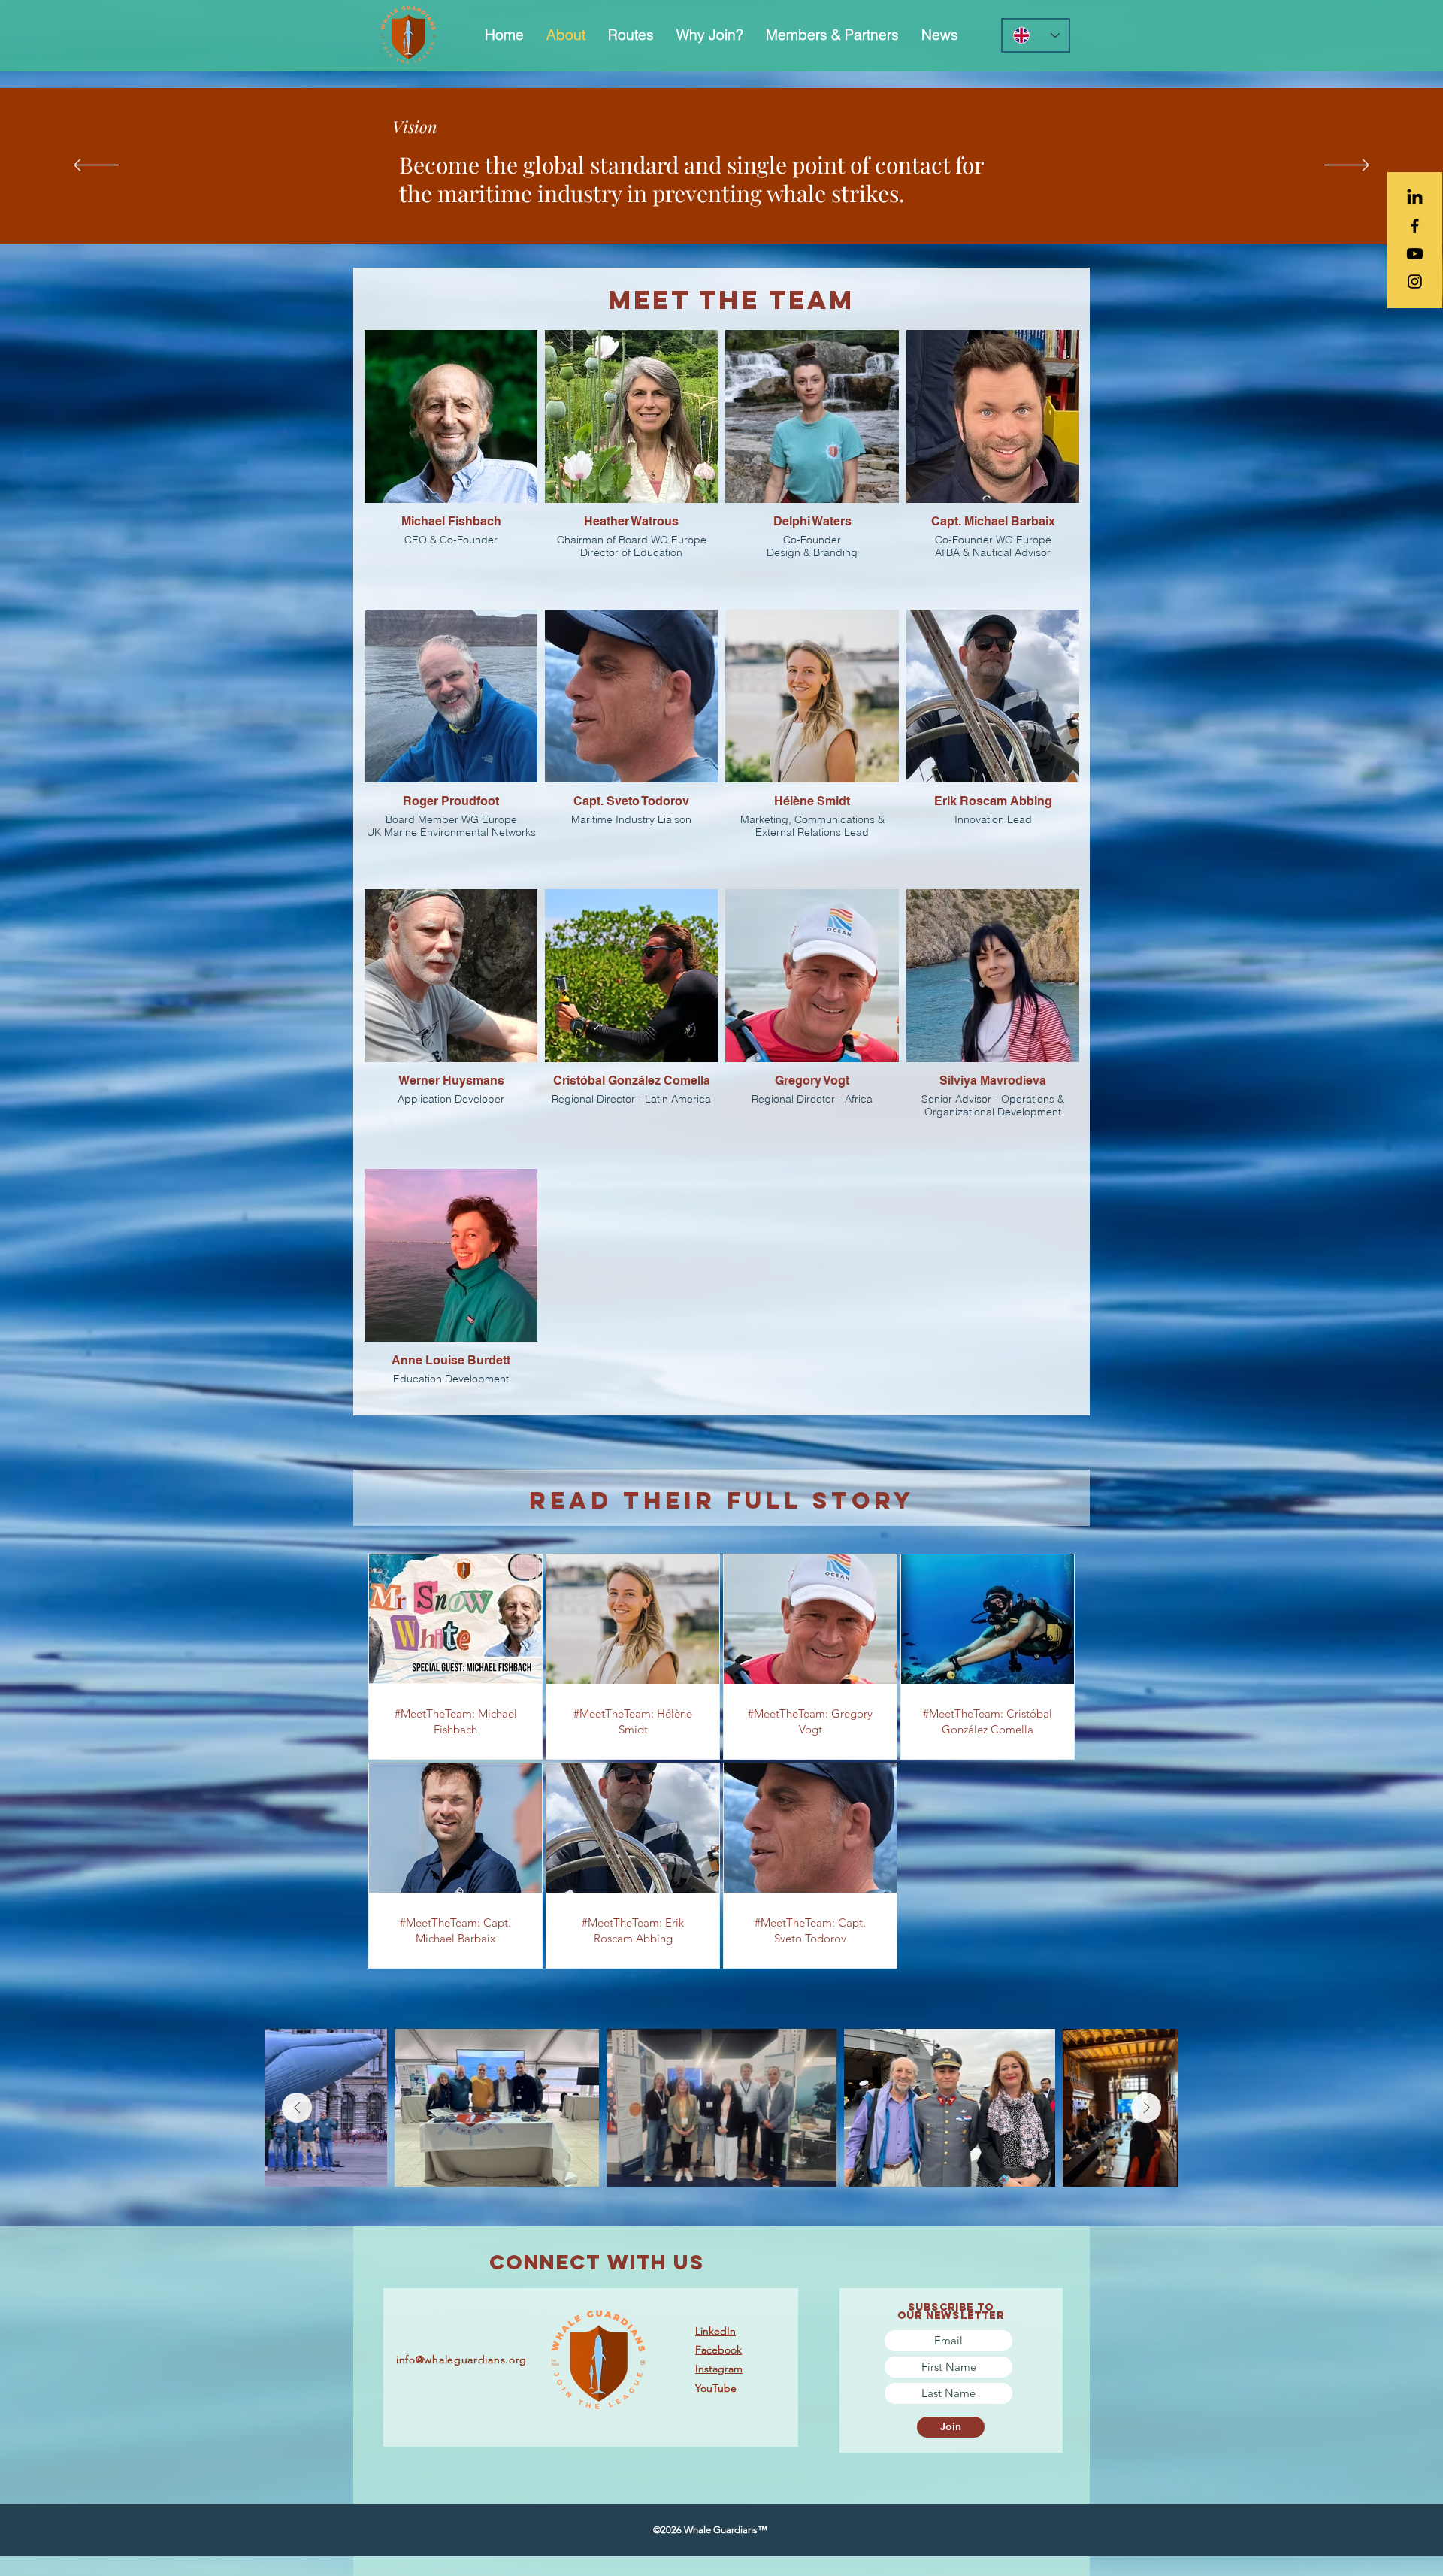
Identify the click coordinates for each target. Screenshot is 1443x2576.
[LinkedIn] (1415, 198)
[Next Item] (1146, 2108)
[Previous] (96, 166)
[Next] (1347, 166)
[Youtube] (1415, 254)
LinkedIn (715, 2331)
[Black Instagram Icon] (1415, 282)
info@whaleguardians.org (461, 2360)
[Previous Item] (297, 2108)
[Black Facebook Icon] (1415, 226)
